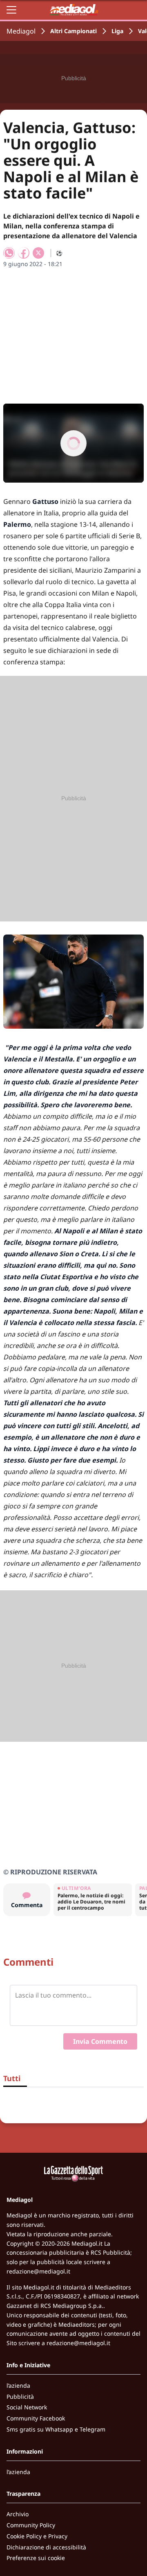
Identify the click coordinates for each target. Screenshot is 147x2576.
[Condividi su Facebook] (24, 253)
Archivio (18, 2514)
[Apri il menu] (11, 10)
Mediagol (21, 31)
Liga (117, 31)
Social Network (27, 2407)
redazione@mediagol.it (38, 2271)
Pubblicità (20, 2397)
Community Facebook (36, 2418)
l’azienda (18, 2385)
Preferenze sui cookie (36, 2558)
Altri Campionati (73, 31)
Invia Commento (100, 2041)
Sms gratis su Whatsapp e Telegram (56, 2429)
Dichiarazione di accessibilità (46, 2547)
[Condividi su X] (38, 253)
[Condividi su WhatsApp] (9, 253)
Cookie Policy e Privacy (37, 2536)
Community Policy (31, 2525)
